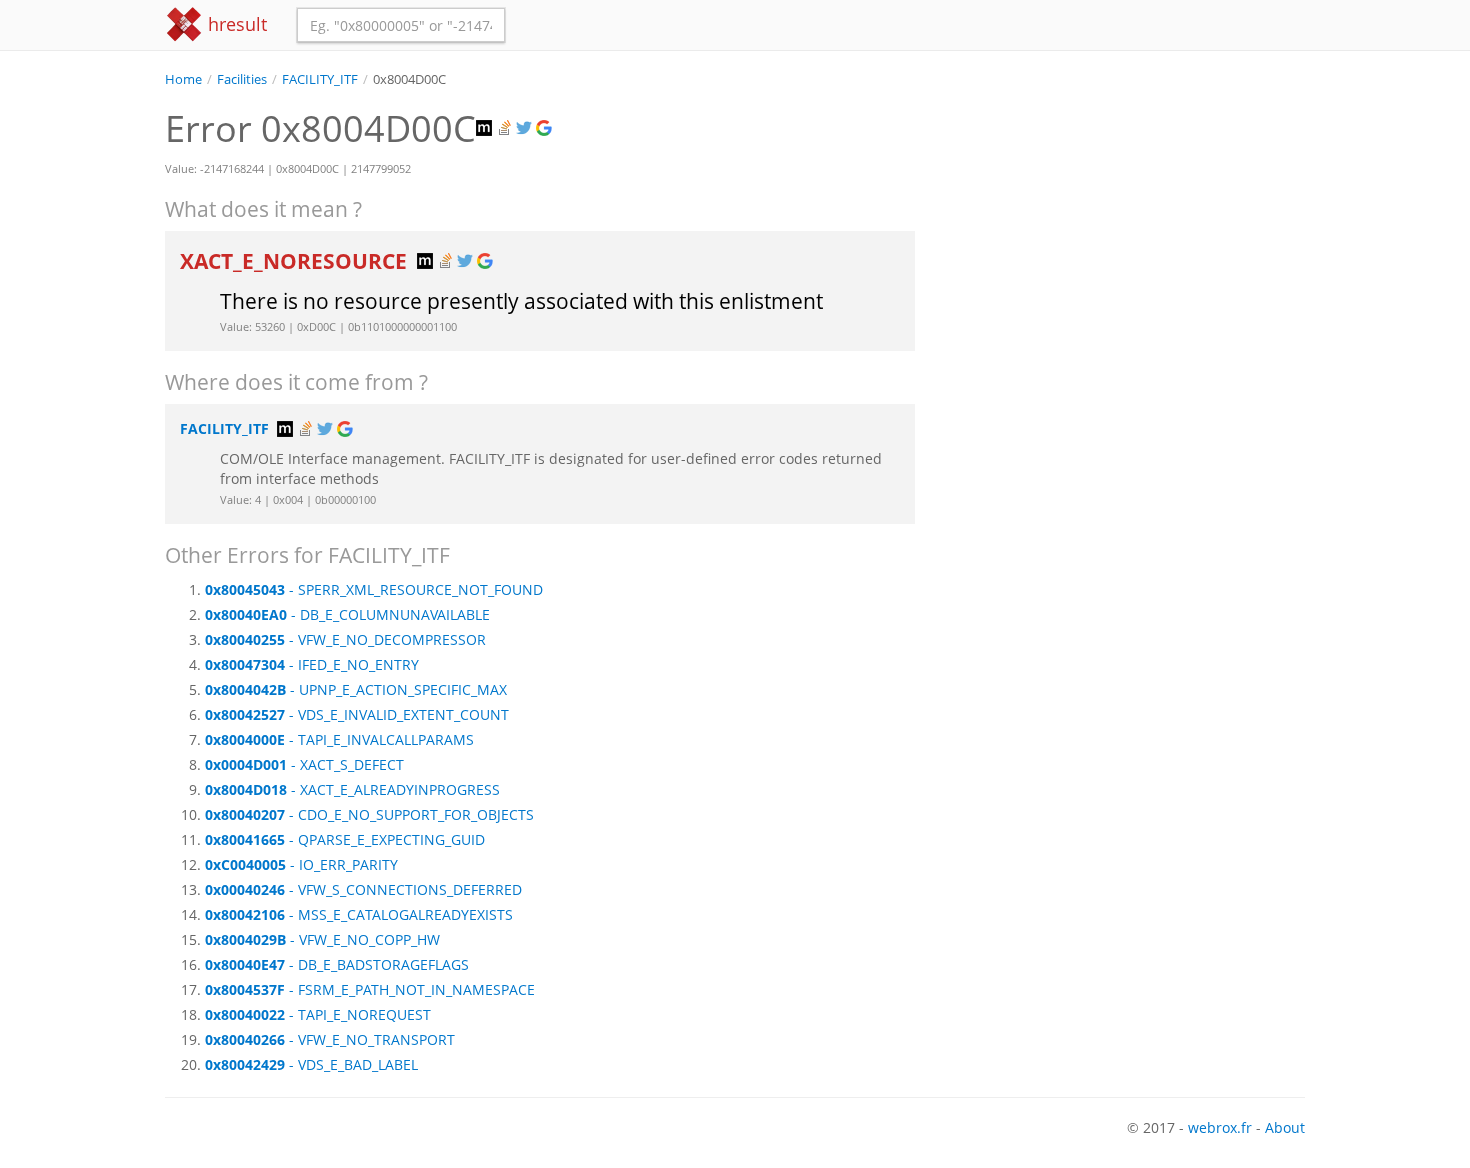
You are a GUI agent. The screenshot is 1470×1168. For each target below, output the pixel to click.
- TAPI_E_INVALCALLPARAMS (339, 739)
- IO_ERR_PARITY (301, 864)
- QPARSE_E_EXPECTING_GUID (345, 839)
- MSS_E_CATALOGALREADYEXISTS (359, 914)
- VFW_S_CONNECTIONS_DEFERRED (363, 889)
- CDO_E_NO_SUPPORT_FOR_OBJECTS (369, 814)
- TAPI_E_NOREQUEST (318, 1014)
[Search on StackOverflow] (506, 128)
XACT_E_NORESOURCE (296, 261)
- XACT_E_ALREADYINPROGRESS (352, 789)
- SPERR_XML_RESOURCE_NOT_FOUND (374, 589)
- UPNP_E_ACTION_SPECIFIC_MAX (356, 689)
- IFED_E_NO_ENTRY (312, 664)
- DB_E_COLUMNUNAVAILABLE (347, 614)
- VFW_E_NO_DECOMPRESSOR (345, 639)
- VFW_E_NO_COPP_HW (322, 939)
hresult (235, 24)
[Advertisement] (1125, 229)
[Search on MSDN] (486, 128)
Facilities (242, 79)
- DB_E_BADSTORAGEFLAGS (337, 964)
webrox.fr (1220, 1127)
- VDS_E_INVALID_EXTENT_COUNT (357, 714)
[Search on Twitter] (526, 128)
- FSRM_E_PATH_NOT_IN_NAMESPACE (370, 989)
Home (183, 79)
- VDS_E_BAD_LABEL (311, 1064)
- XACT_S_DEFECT (304, 764)
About (1285, 1127)
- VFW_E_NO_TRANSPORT (330, 1039)
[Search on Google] (546, 128)
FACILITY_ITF (320, 79)
